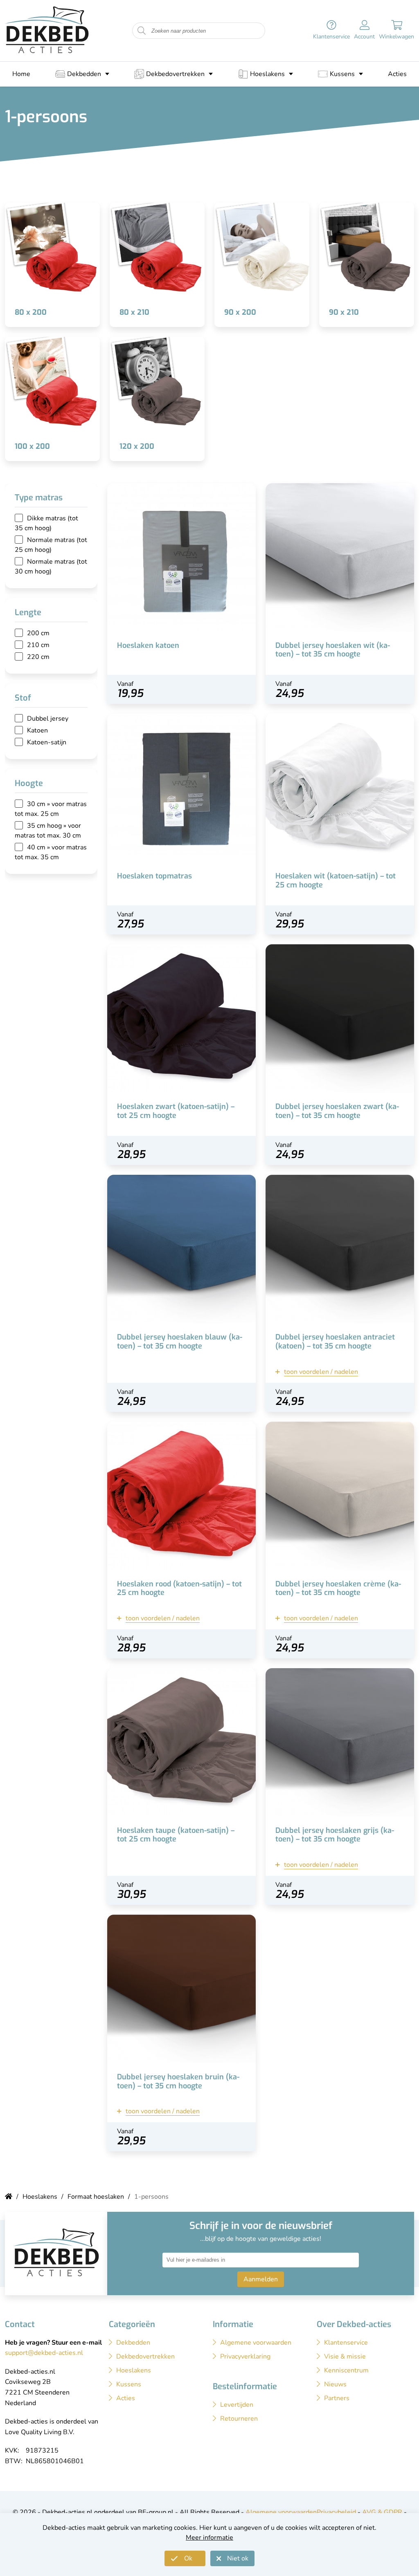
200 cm (38, 633)
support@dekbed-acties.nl (44, 2353)
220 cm (38, 657)
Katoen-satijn (47, 742)
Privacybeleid (336, 2512)
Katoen (37, 730)
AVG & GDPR (382, 2512)
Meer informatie (209, 2538)
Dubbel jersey (48, 719)
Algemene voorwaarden (281, 2512)
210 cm (38, 645)
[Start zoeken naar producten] (142, 31)
